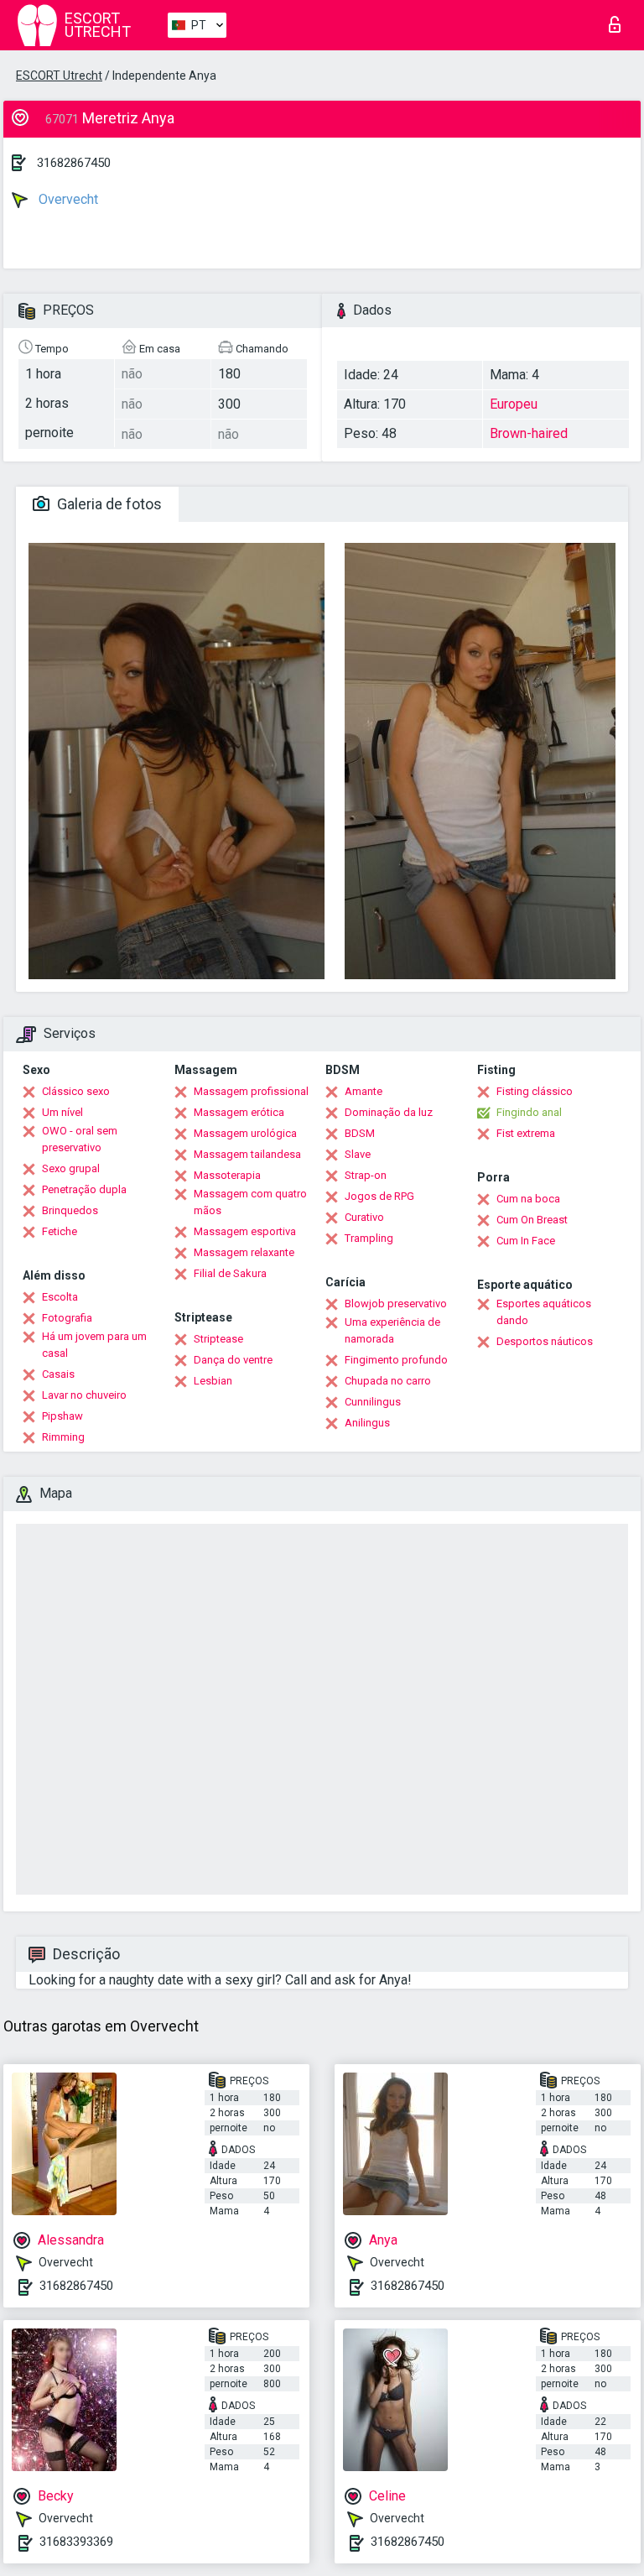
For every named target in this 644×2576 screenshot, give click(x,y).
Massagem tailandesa (247, 1154)
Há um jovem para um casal (94, 1345)
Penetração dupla (84, 1189)
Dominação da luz (389, 1112)
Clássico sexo (76, 1091)
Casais (58, 1374)
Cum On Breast (532, 1220)
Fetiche (60, 1231)
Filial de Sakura (230, 1273)
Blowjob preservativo (396, 1304)
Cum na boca (528, 1199)
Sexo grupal (71, 1168)
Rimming (63, 1437)
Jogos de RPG (379, 1196)
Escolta (60, 1297)
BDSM (360, 1133)
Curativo (364, 1217)
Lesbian (213, 1381)
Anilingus (367, 1423)
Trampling (369, 1238)
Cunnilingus (373, 1402)
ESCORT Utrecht (59, 76)
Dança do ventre (233, 1360)
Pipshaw (62, 1416)
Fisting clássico (535, 1091)
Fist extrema (526, 1133)
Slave (358, 1154)
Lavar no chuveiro (84, 1395)
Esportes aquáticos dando (544, 1312)
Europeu (514, 404)
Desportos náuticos (545, 1341)
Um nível (62, 1112)
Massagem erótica (239, 1112)
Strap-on (366, 1175)
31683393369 (76, 2542)
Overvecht (67, 199)
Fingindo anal (529, 1112)
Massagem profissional (251, 1091)
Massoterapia (227, 1175)
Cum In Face (526, 1241)
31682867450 (74, 163)
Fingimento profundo (396, 1360)
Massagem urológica (245, 1133)
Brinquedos (70, 1210)
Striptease (218, 1339)
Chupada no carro (388, 1381)
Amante (364, 1091)
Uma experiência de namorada (392, 1330)
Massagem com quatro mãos (250, 1202)
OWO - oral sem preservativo (80, 1139)
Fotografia (67, 1318)
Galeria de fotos (108, 504)
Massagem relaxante (244, 1252)
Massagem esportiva (245, 1231)
